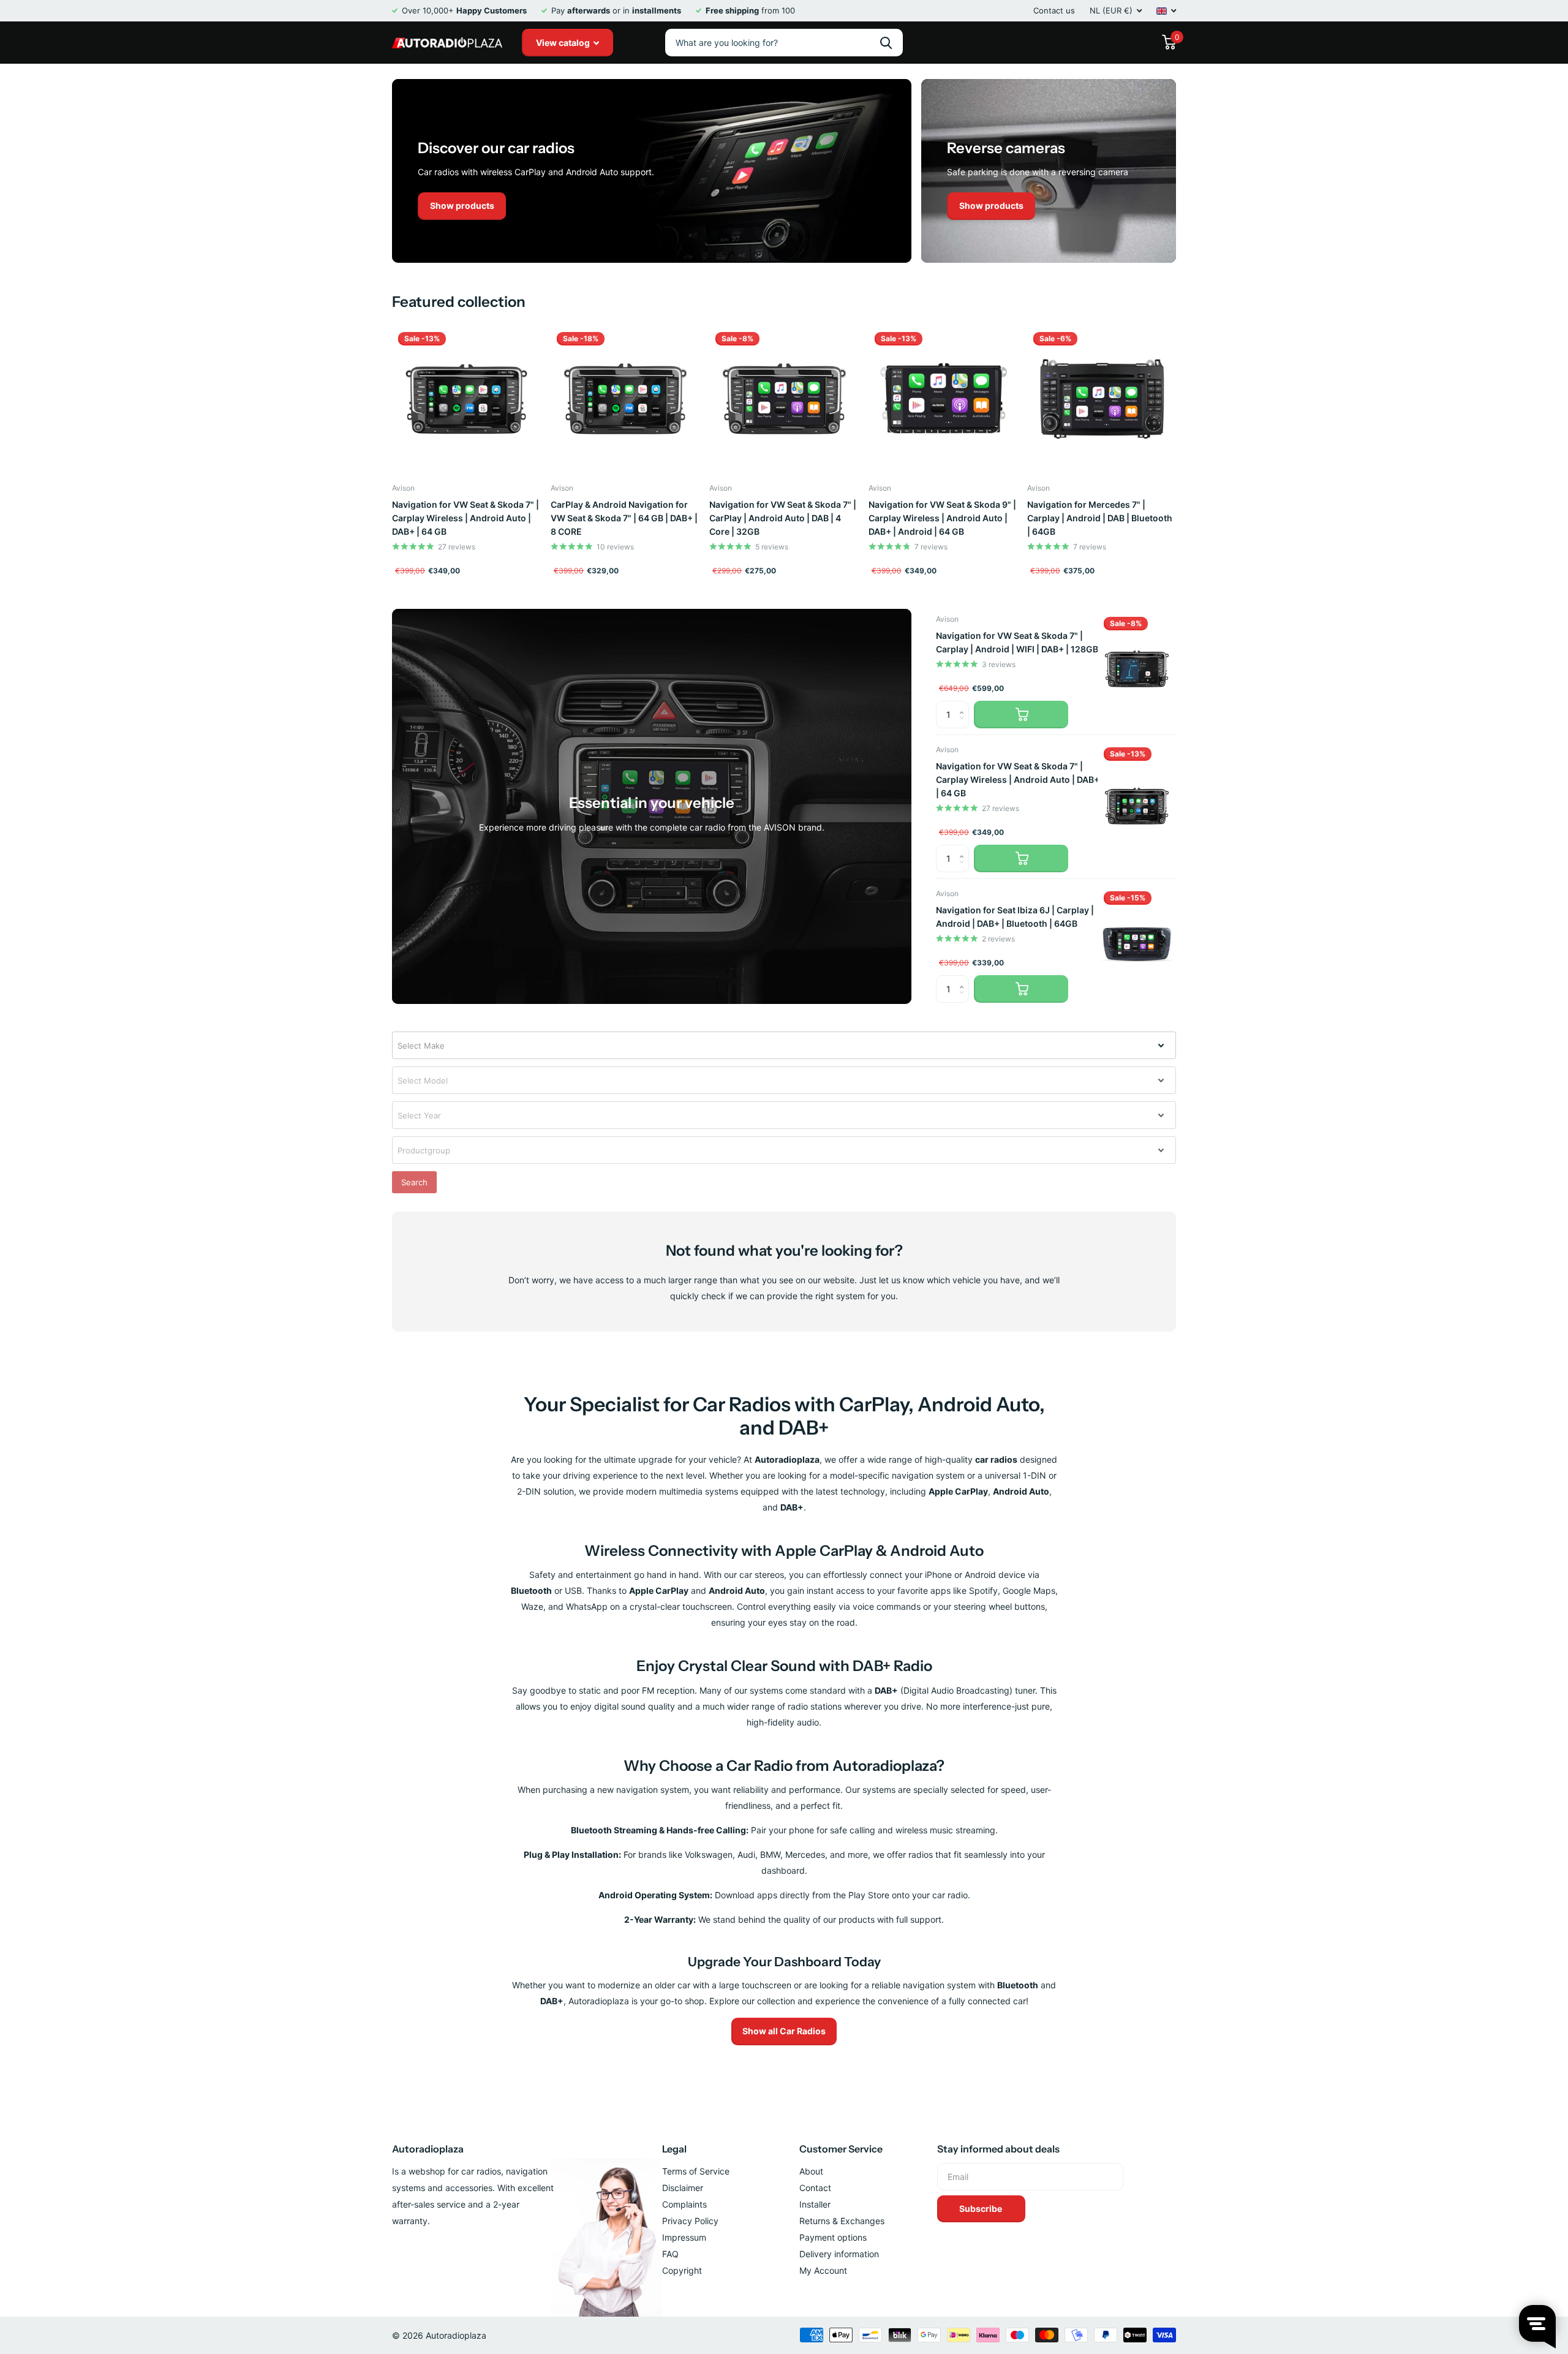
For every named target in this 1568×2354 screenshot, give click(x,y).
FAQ (670, 2254)
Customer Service (841, 2149)
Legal (674, 2149)
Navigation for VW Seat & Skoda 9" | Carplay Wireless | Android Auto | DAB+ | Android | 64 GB (942, 518)
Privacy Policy (690, 2221)
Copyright (682, 2270)
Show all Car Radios (784, 2031)
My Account (823, 2270)
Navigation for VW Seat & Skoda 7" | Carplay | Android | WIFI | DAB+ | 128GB (1017, 642)
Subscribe (982, 2209)
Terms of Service (696, 2171)
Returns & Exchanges (842, 2221)
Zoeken (886, 43)
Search (414, 1182)
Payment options (833, 2237)
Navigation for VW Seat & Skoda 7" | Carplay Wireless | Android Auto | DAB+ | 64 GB (466, 518)
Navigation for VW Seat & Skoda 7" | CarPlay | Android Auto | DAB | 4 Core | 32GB (783, 518)
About (811, 2171)
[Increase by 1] (964, 705)
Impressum (684, 2237)
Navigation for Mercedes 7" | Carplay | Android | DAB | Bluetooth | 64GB (1100, 518)
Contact (815, 2188)
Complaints (684, 2204)
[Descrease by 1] (964, 725)
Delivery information (839, 2254)
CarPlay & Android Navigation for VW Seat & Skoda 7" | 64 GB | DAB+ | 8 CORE (624, 518)
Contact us (1054, 10)
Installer (815, 2204)
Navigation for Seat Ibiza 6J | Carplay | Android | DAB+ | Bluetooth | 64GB (1015, 917)
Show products (462, 206)
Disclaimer (683, 2188)
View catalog (564, 43)
